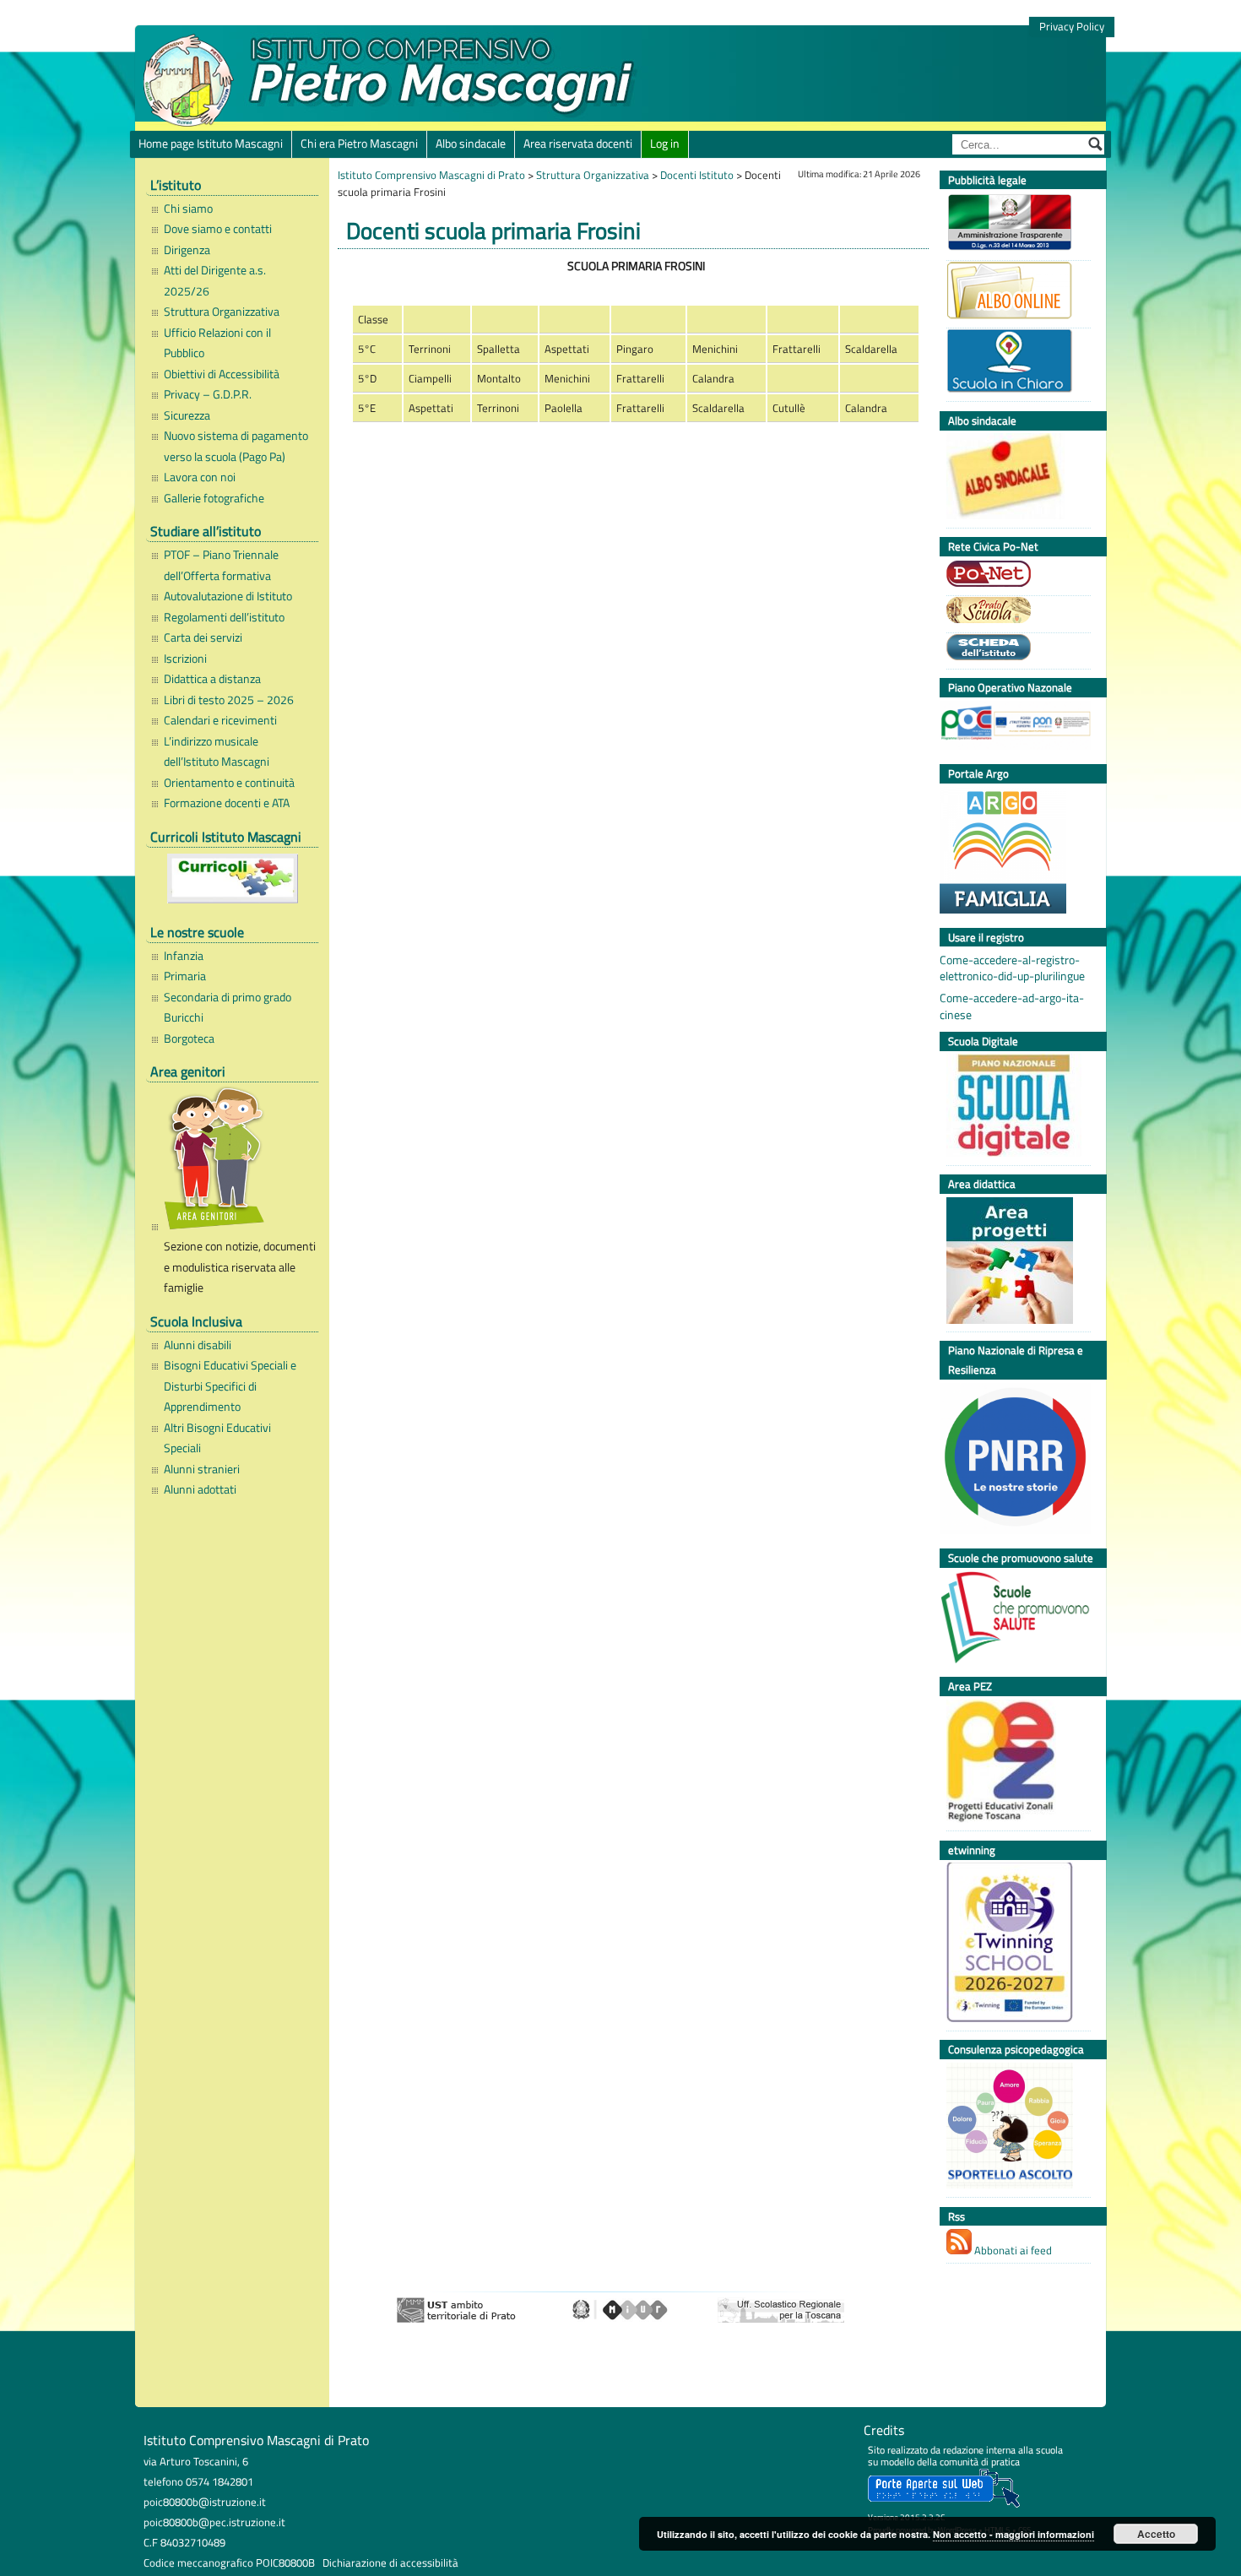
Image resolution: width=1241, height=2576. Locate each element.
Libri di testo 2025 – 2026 (229, 700)
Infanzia (184, 956)
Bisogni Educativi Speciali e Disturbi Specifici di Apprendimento (230, 1386)
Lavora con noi (200, 477)
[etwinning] (1014, 1944)
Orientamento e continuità (229, 783)
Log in (665, 144)
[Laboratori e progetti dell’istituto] (1014, 1263)
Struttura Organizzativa (222, 312)
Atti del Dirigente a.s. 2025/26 (215, 280)
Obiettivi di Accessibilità (222, 374)
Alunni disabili (198, 1345)
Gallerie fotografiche (214, 498)
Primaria (185, 976)
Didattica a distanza (212, 679)
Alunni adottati (200, 1489)
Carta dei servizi (203, 637)
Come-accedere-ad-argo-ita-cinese (1012, 1006)
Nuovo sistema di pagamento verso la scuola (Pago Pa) (236, 446)
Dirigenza (187, 250)
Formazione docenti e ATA (227, 803)
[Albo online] (1014, 293)
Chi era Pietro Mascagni (359, 144)
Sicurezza (187, 415)
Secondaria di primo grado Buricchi (228, 1007)
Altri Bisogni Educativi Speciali (217, 1438)
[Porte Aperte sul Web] (944, 2504)
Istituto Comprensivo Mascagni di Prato (431, 175)
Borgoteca (189, 1039)
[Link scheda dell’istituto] (1014, 649)
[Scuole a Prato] (1014, 612)
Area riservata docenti (578, 144)
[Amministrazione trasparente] (1014, 224)
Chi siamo (188, 209)
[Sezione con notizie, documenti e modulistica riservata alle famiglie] (237, 1161)
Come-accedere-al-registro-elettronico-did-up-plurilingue (1012, 968)
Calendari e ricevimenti (220, 720)
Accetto (1156, 2534)
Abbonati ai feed (1012, 2250)
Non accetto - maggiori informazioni (1013, 2534)
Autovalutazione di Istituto (228, 596)
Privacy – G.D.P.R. (208, 394)
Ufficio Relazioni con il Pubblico (217, 343)
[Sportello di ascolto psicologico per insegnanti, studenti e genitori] (1014, 2128)
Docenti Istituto (697, 175)
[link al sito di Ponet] (1014, 576)
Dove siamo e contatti (218, 229)
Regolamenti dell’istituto (224, 617)
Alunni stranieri (202, 1469)
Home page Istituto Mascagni (211, 144)
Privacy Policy (1072, 27)
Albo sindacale (471, 144)
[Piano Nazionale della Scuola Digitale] (1014, 1107)
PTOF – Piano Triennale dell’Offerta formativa (221, 565)
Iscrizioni (185, 659)
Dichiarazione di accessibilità (390, 2562)
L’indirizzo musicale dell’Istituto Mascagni (217, 751)
